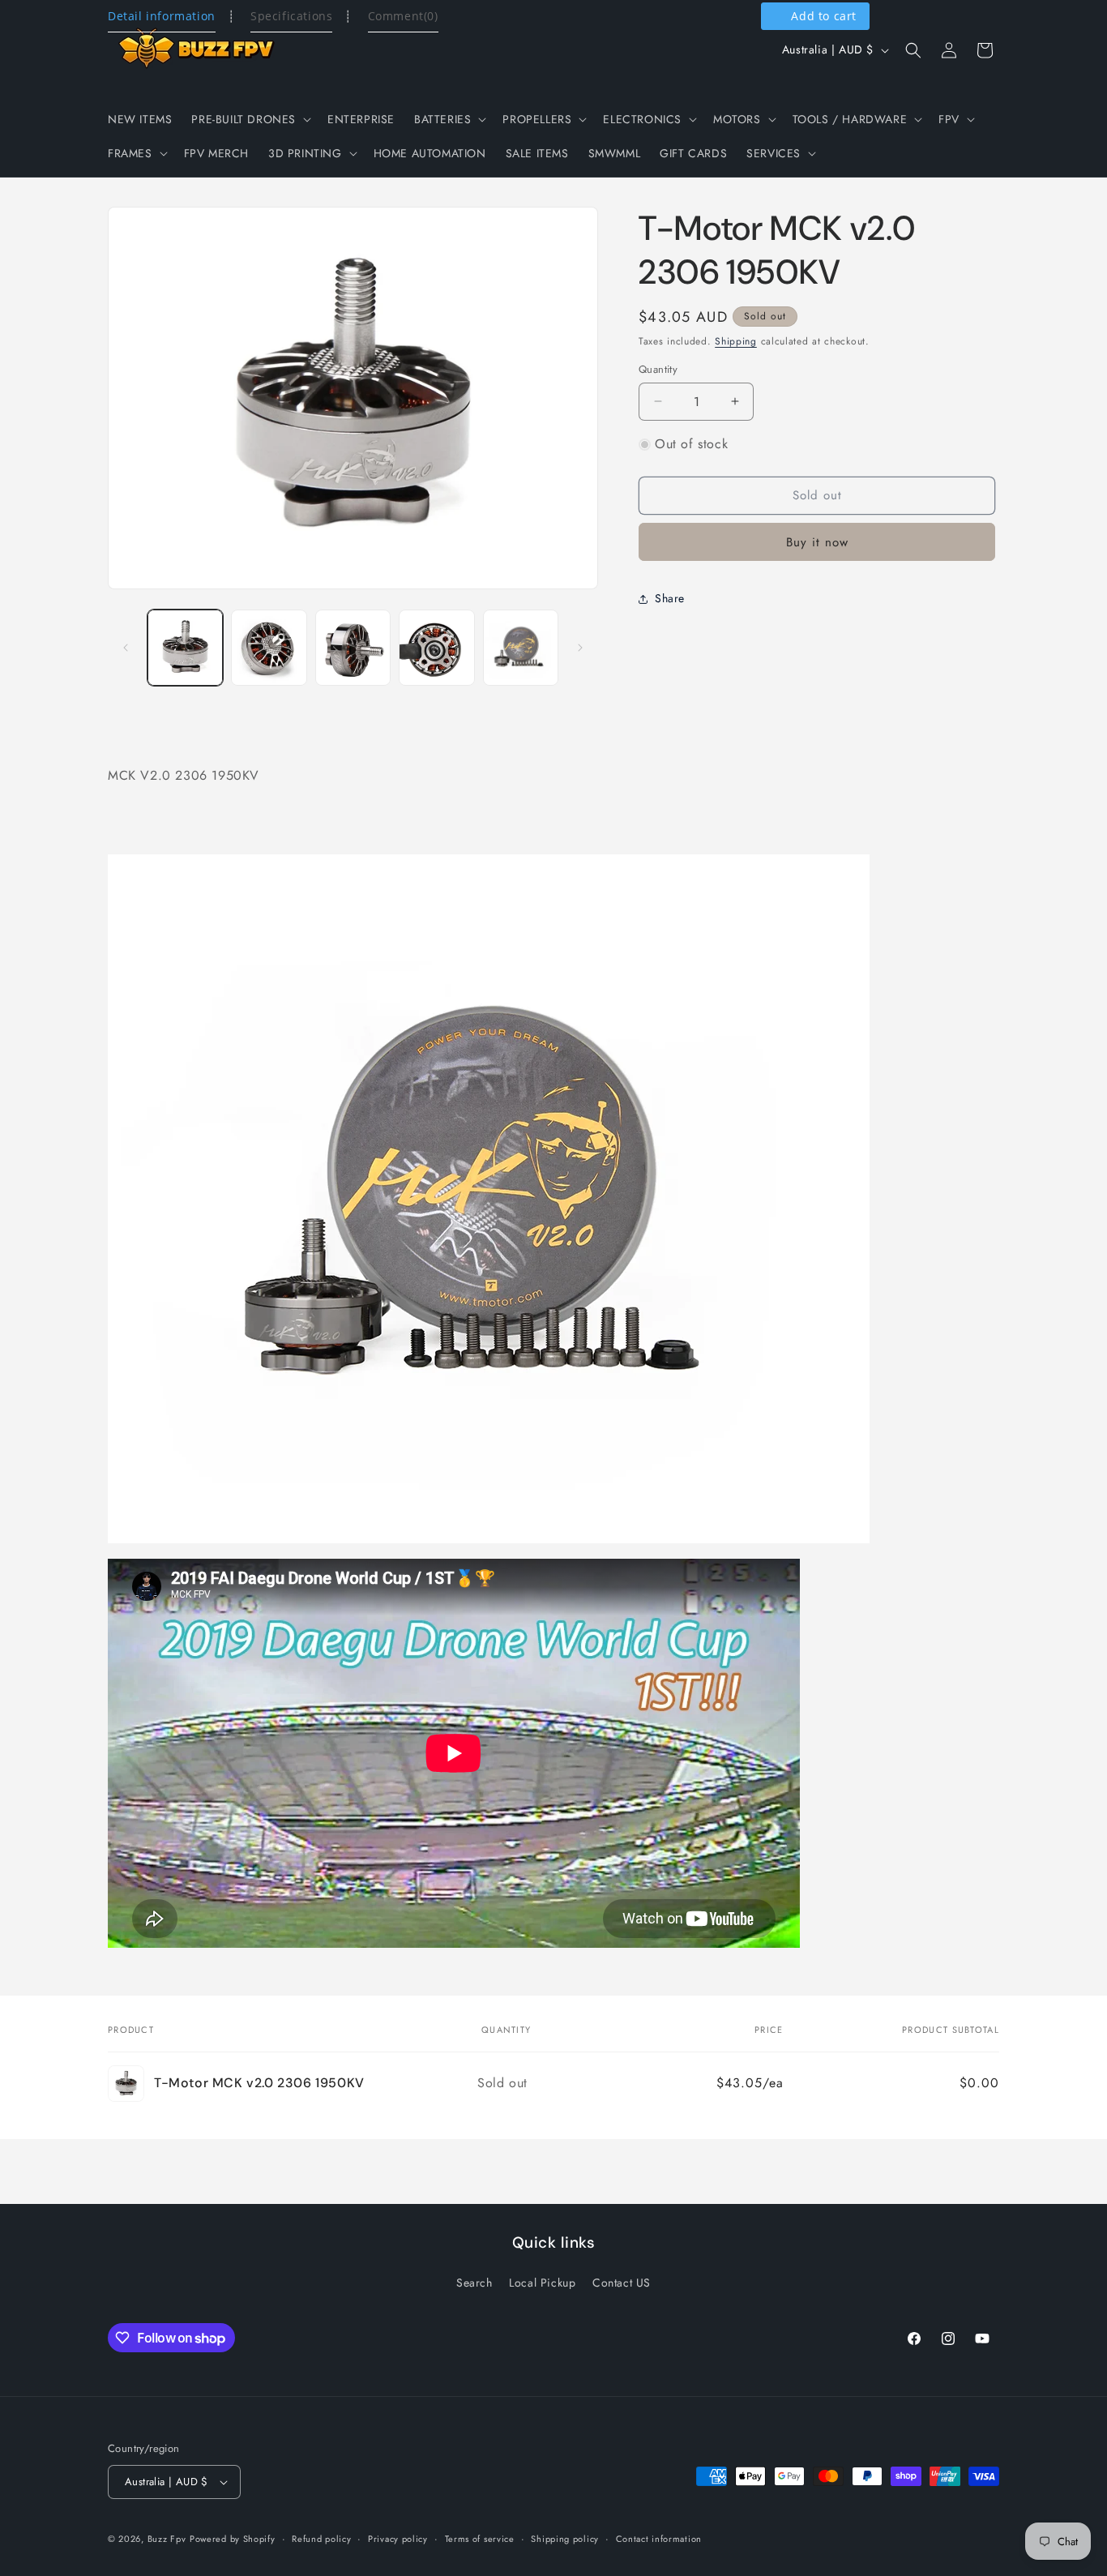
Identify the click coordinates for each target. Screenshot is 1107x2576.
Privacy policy (398, 2539)
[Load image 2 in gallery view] (269, 647)
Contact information (659, 2539)
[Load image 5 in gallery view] (521, 647)
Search (474, 2283)
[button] (250, 119)
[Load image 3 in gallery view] (353, 647)
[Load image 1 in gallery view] (185, 647)
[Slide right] (580, 648)
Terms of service (480, 2539)
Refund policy (321, 2539)
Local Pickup (542, 2283)
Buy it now (817, 542)
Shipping (736, 341)
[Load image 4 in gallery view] (436, 647)
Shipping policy (565, 2539)
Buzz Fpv (167, 2539)
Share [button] (670, 598)
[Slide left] (126, 648)
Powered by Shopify (233, 2539)
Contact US (622, 2283)
